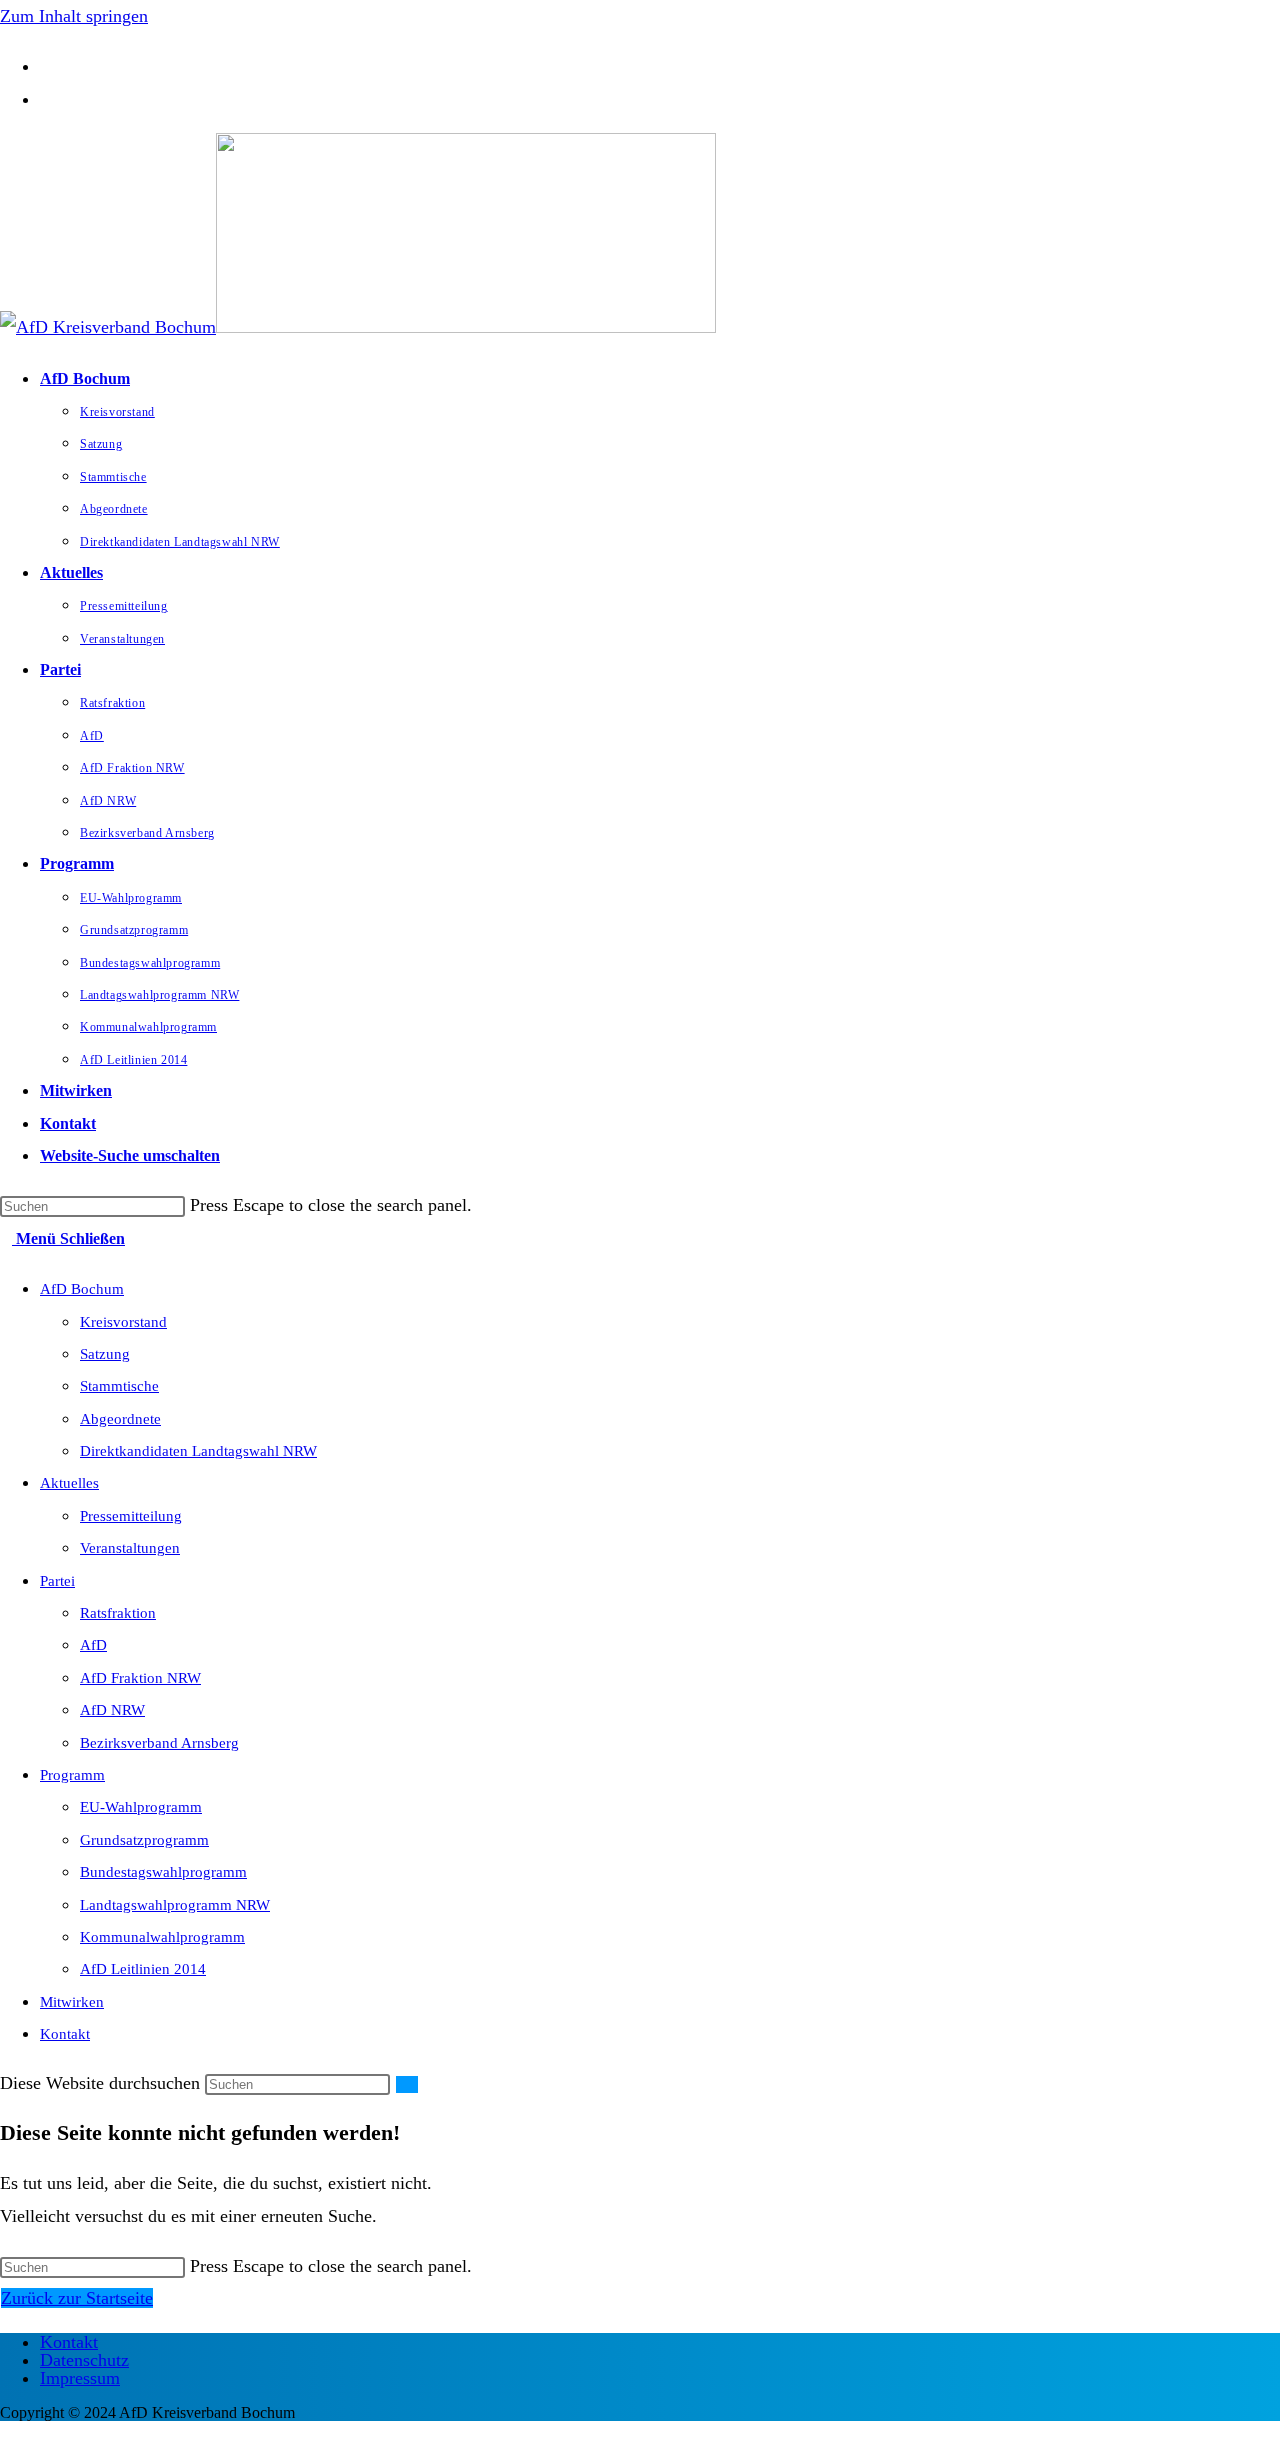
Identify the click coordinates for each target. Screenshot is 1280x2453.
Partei (57, 1581)
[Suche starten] (407, 2084)
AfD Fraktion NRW (140, 1678)
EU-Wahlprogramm (141, 1807)
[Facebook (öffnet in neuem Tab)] (47, 66)
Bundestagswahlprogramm (163, 1872)
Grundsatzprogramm (144, 1840)
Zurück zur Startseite (77, 2298)
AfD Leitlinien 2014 (143, 1969)
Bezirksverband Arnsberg (159, 1743)
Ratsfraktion (118, 1613)
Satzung (105, 1354)
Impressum (80, 2378)
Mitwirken (72, 2002)
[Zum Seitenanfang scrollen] (7, 2437)
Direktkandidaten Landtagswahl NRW (198, 1451)
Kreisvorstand (123, 1322)
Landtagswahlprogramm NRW (175, 1905)
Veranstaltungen (130, 1548)
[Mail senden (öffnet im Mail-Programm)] (47, 99)
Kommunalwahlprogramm (162, 1937)
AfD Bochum (82, 1289)
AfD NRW (112, 1710)
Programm (72, 1775)
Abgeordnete (120, 1419)
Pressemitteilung (131, 1516)
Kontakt (65, 2034)
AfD (93, 1645)
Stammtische (119, 1386)
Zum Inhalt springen (74, 16)
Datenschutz (84, 2360)
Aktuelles (69, 1483)
